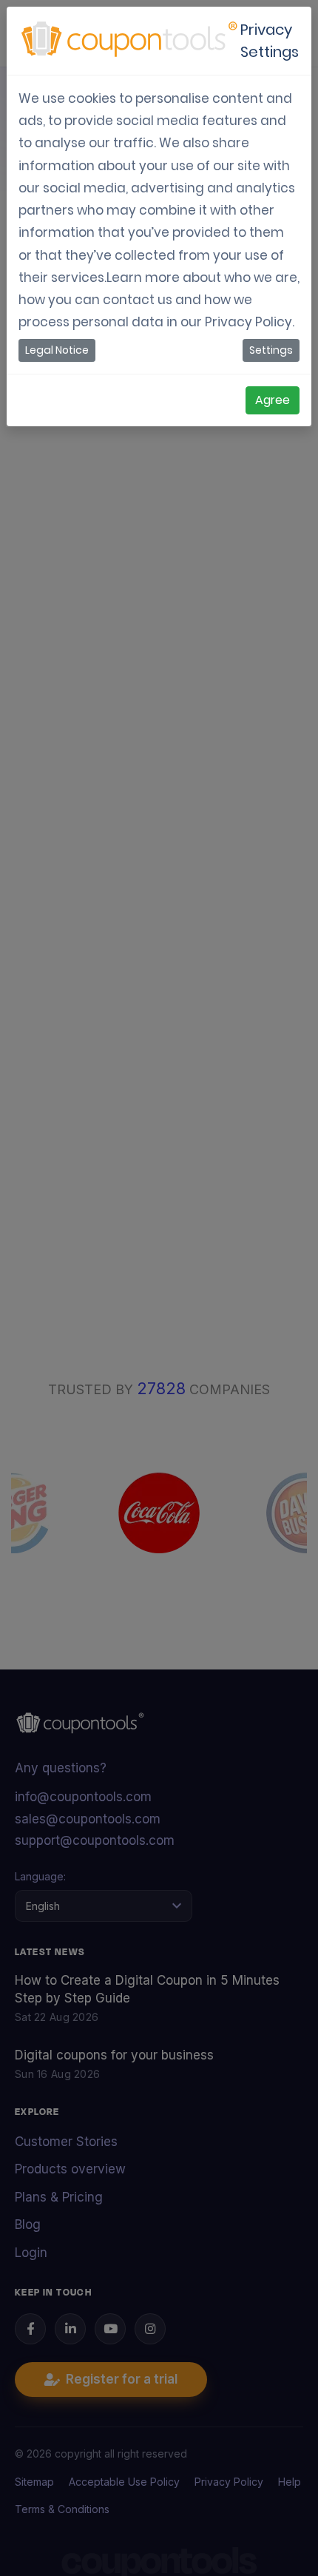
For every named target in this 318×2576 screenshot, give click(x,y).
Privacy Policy (248, 322)
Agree (273, 400)
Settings (271, 350)
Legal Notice (57, 350)
